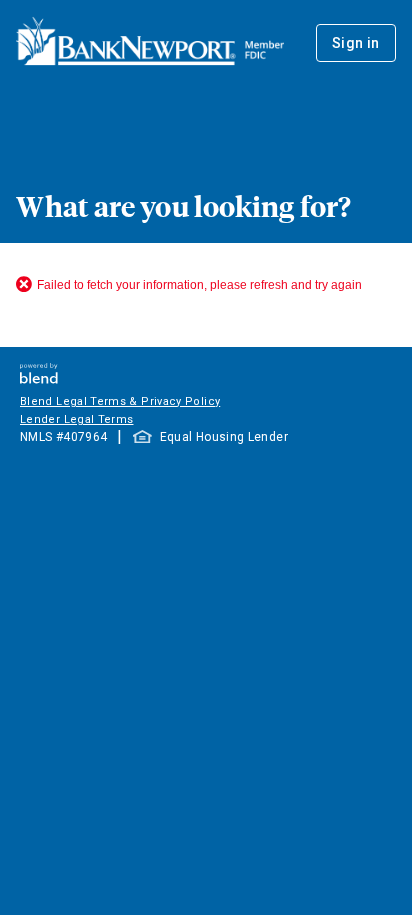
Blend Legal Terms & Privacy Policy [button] (120, 401)
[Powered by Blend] (39, 378)
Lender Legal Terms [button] (76, 419)
